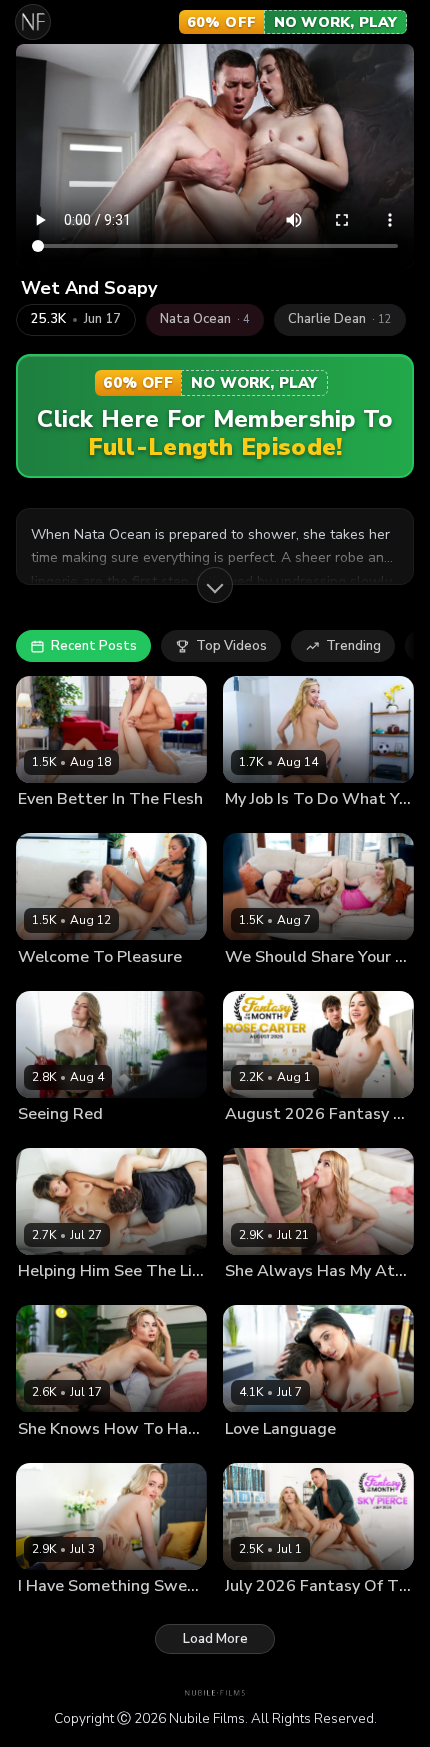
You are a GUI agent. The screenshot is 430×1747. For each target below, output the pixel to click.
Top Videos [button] (231, 646)
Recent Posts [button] (94, 646)
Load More (215, 1639)
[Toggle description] (215, 585)
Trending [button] (353, 646)
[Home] (33, 22)
